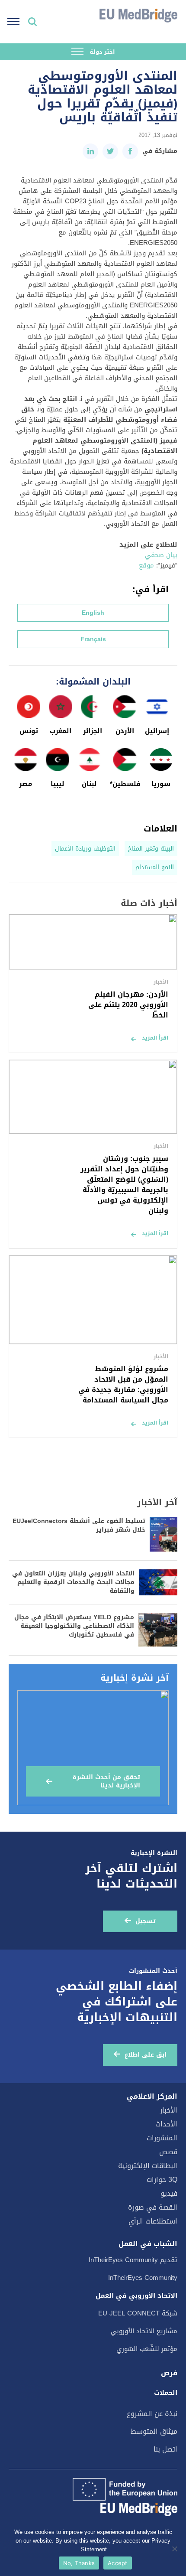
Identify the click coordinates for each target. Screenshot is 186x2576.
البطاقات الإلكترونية (148, 2166)
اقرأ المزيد (155, 1038)
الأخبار (169, 2110)
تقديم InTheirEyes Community (133, 2260)
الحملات (166, 2393)
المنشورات (162, 2138)
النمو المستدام (155, 867)
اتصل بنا (165, 2449)
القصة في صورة (153, 2207)
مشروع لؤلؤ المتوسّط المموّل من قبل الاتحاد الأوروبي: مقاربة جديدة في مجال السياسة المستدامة (123, 1384)
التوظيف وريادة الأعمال (85, 849)
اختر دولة (101, 52)
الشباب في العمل (148, 2244)
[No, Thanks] (175, 2549)
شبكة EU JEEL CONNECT (138, 2313)
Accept (118, 2563)
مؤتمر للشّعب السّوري (147, 2349)
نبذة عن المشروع (152, 2414)
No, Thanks (79, 2563)
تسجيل (146, 1921)
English (93, 613)
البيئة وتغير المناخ (151, 849)
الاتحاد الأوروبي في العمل (136, 2296)
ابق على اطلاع (146, 2055)
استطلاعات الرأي (153, 2221)
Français (93, 639)
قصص (168, 2152)
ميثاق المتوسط (154, 2431)
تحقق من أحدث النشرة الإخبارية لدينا (106, 1781)
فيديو (169, 2193)
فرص (169, 2373)
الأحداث (166, 2124)
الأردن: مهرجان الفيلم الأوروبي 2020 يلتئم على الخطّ (128, 1005)
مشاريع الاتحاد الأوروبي (144, 2331)
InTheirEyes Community (143, 2278)
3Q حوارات (162, 2180)
